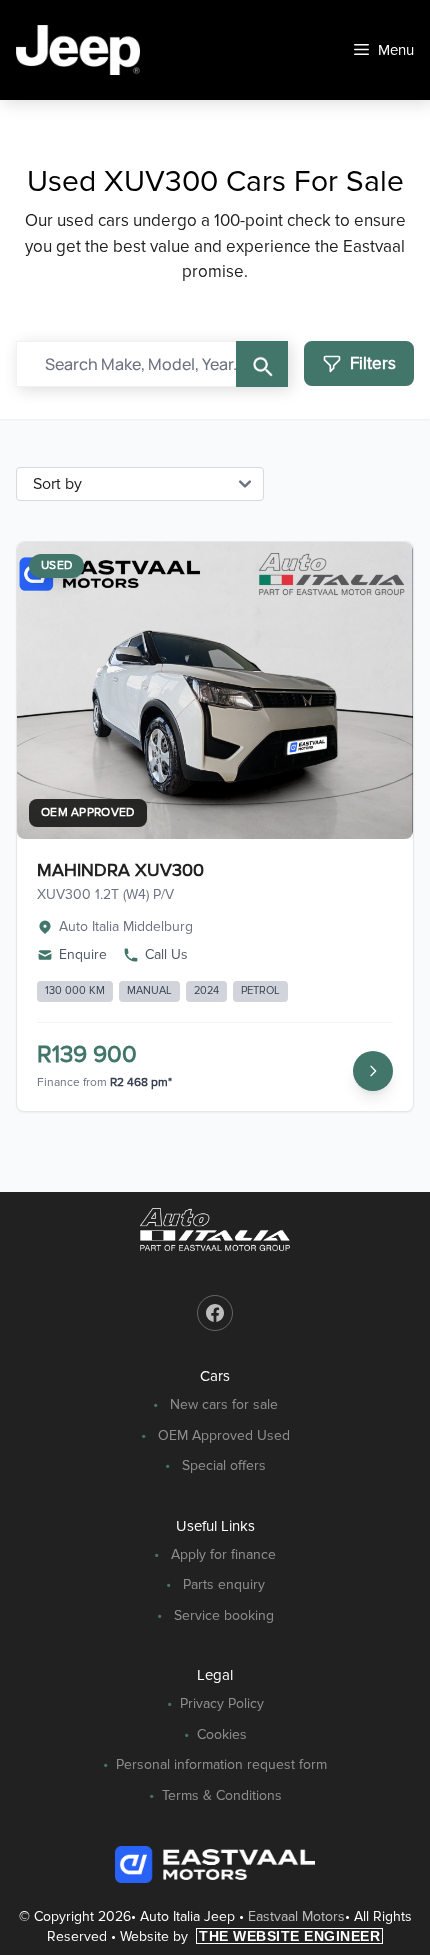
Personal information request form (221, 1764)
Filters (373, 363)
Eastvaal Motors (296, 1916)
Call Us (166, 954)
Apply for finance (223, 1554)
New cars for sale (224, 1404)
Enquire (83, 954)
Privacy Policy (222, 1703)
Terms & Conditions (222, 1795)
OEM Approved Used (224, 1435)
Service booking (224, 1615)
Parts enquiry (224, 1584)
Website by (250, 1936)
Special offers (224, 1465)
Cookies (222, 1734)
